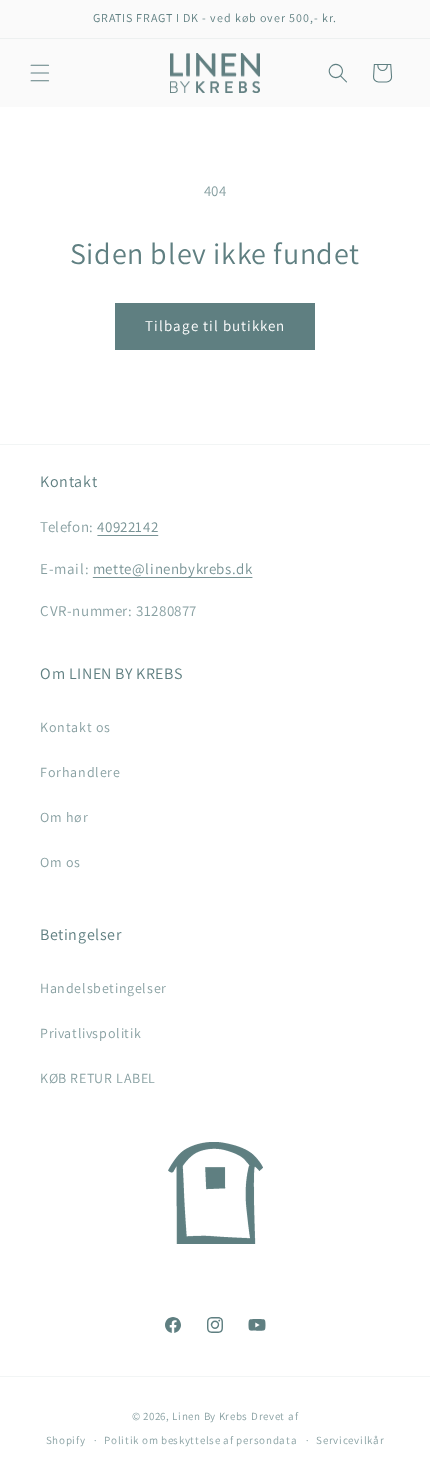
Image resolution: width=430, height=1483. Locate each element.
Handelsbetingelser (103, 988)
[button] (40, 73)
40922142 (127, 526)
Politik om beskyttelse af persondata (200, 1440)
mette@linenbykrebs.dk (173, 568)
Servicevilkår (350, 1440)
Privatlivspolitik (90, 1033)
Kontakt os (75, 727)
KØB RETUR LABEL (98, 1078)
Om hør (64, 817)
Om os (60, 862)
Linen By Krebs (210, 1416)
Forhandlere (80, 772)
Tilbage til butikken (215, 325)
